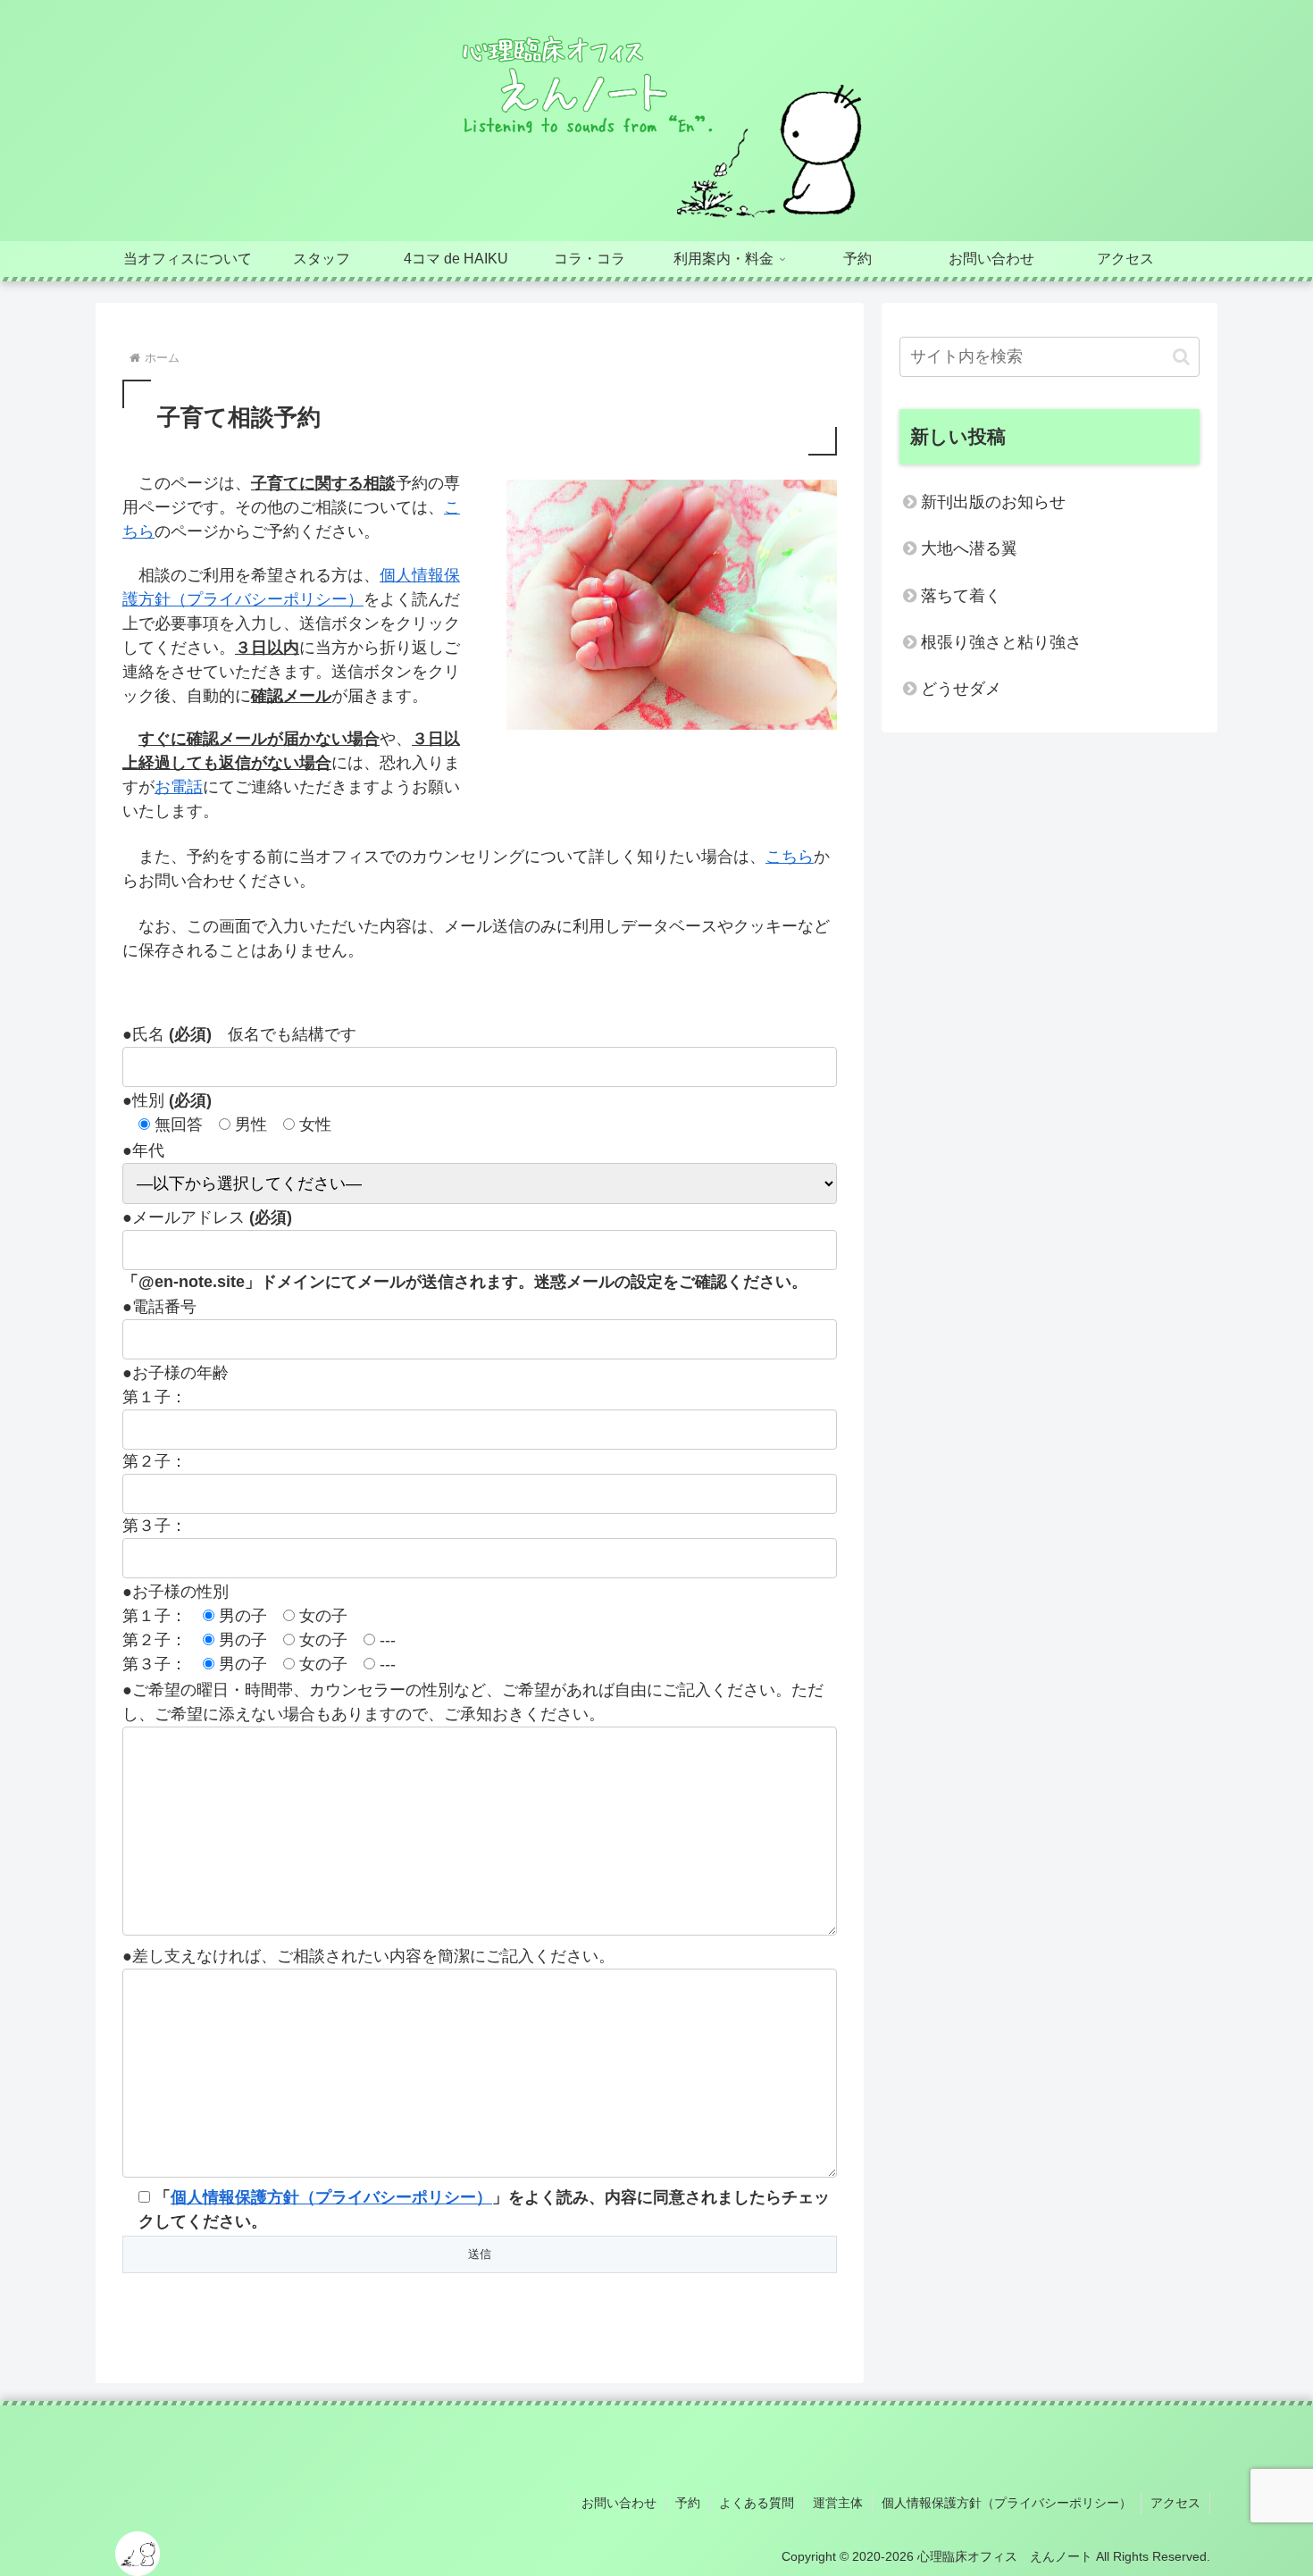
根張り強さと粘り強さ (1001, 642)
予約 (688, 2503)
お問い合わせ (619, 2503)
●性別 (167, 1100)
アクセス (1175, 2503)
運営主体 (838, 2503)
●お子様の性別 (176, 1592)
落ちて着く (961, 596)
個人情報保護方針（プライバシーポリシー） (331, 2197)
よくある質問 (757, 2503)
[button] (1181, 357)
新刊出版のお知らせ (993, 502)
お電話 (179, 787)
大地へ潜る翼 (969, 548)
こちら (790, 857)
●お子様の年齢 (176, 1373)
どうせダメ (961, 689)
